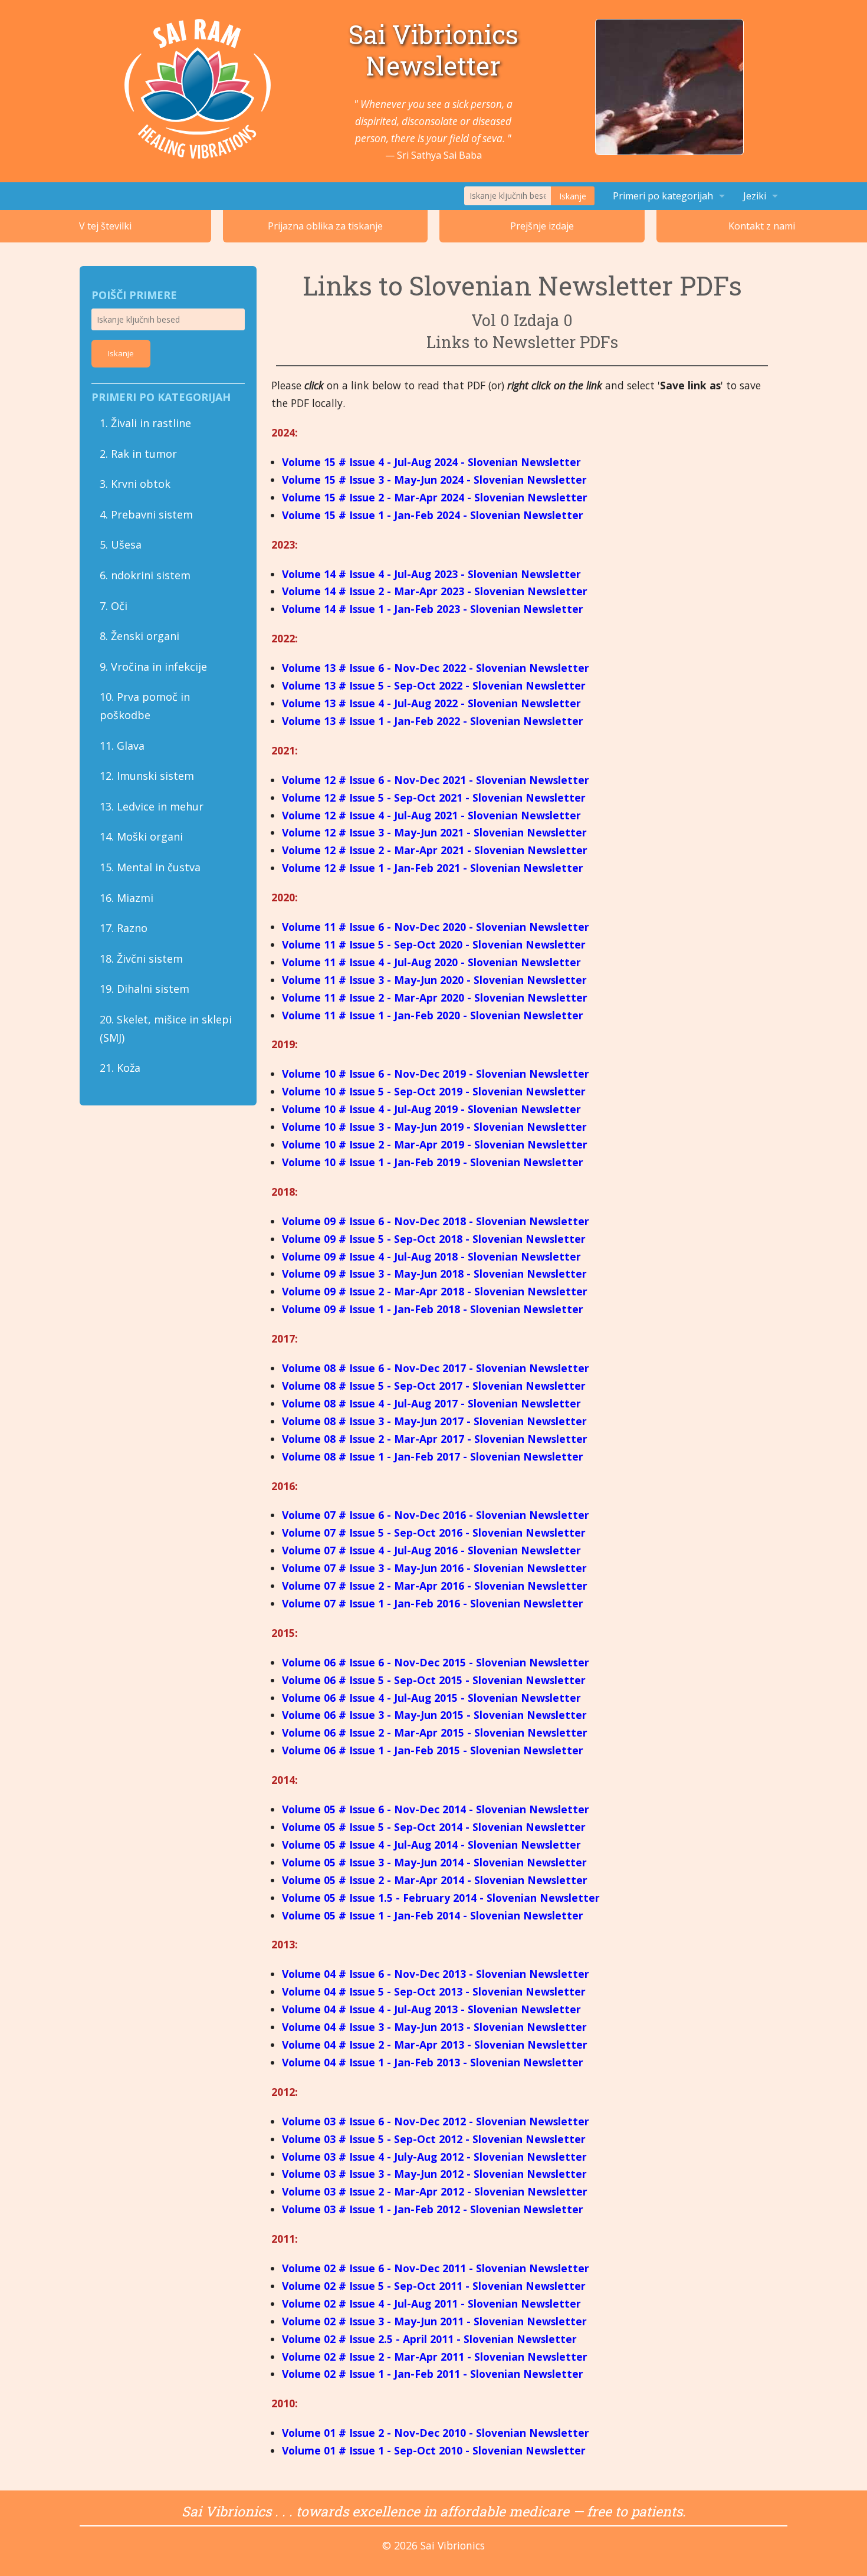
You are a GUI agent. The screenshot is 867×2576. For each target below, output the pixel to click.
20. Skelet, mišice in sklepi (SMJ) (166, 1028)
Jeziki (755, 196)
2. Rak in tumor (138, 454)
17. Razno (124, 928)
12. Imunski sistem (147, 776)
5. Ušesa (121, 544)
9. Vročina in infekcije (153, 667)
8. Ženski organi (139, 636)
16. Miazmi (127, 898)
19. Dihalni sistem (144, 989)
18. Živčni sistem (141, 959)
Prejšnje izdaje (542, 226)
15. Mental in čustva (150, 867)
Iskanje (573, 196)
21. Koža (120, 1068)
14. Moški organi (141, 836)
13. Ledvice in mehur (152, 806)
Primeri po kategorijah (663, 196)
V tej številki (105, 226)
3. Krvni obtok (135, 484)
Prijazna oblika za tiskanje (325, 226)
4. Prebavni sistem (146, 514)
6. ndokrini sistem (145, 575)
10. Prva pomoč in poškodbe (145, 706)
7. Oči (114, 606)
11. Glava (122, 746)
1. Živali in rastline (145, 423)
